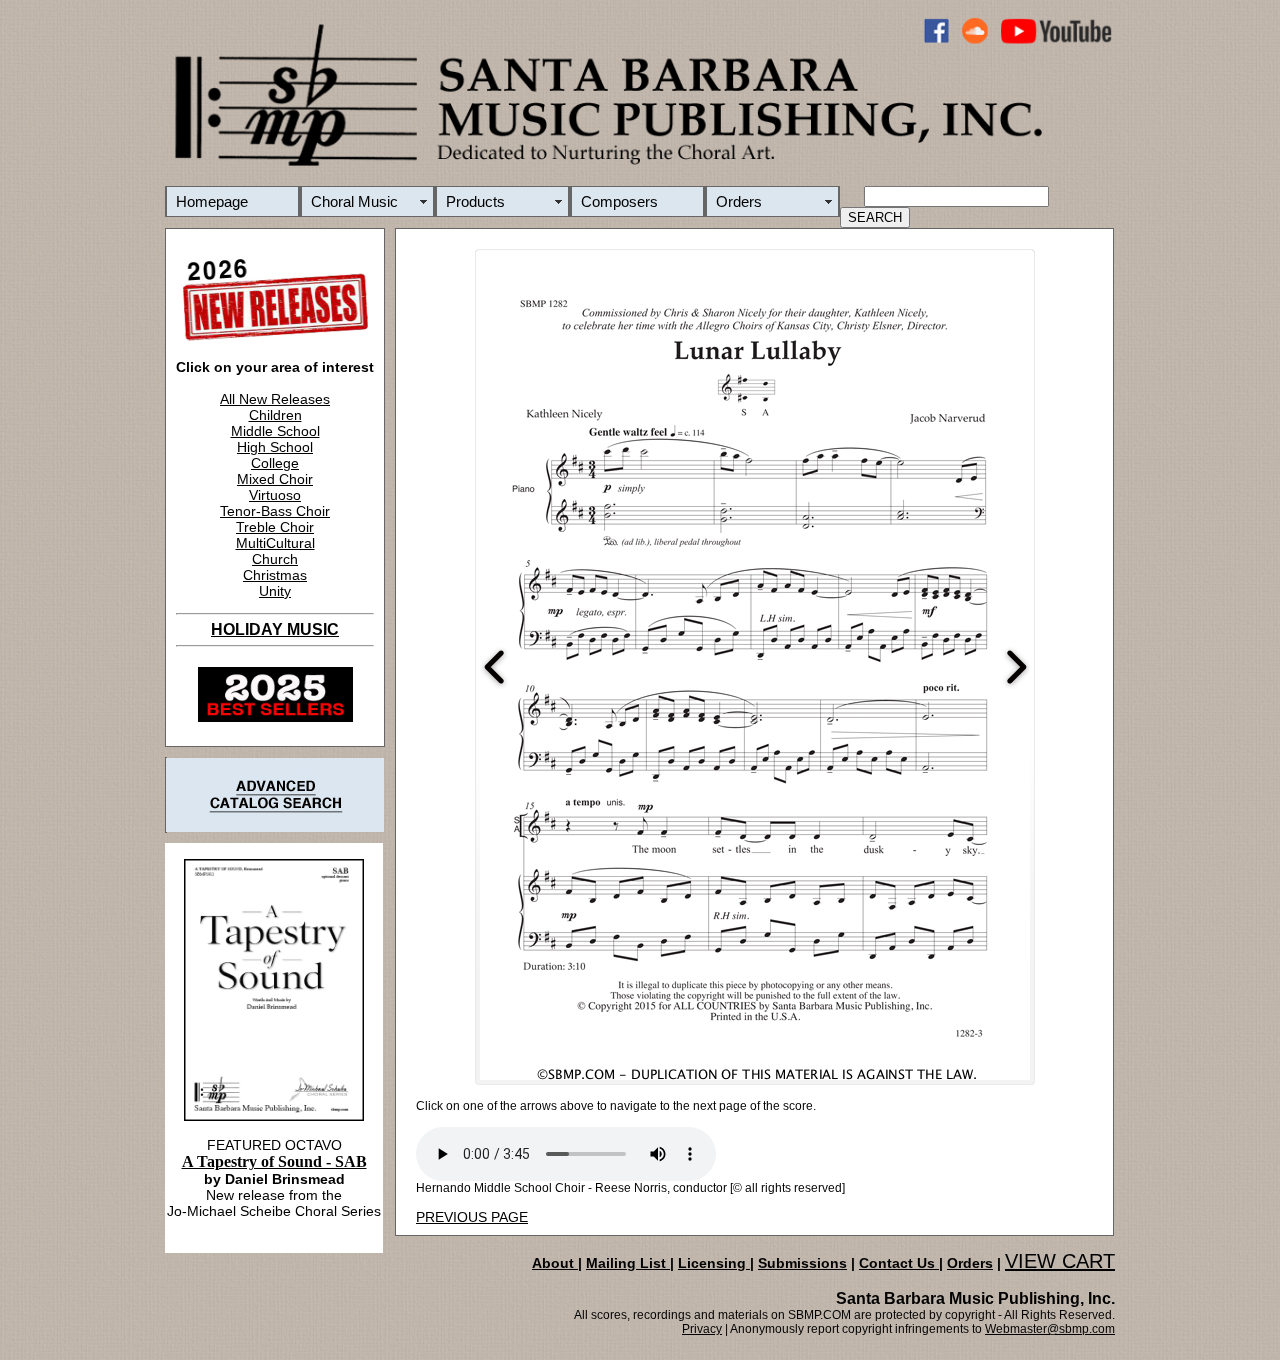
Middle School (275, 431)
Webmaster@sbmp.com (1050, 1329)
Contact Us (899, 1263)
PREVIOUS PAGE (472, 1217)
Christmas (275, 575)
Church (275, 559)
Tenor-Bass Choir (275, 511)
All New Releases (275, 399)
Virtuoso (275, 495)
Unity (275, 591)
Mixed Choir (275, 479)
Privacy (702, 1329)
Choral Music (354, 201)
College (275, 463)
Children (275, 415)
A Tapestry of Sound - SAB (274, 1161)
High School (275, 447)
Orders (739, 201)
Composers (619, 201)
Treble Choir (275, 527)
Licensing (714, 1263)
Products (475, 201)
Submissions (802, 1263)
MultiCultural (275, 543)
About (555, 1263)
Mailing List (628, 1263)
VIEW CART (1060, 1261)
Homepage (212, 201)
